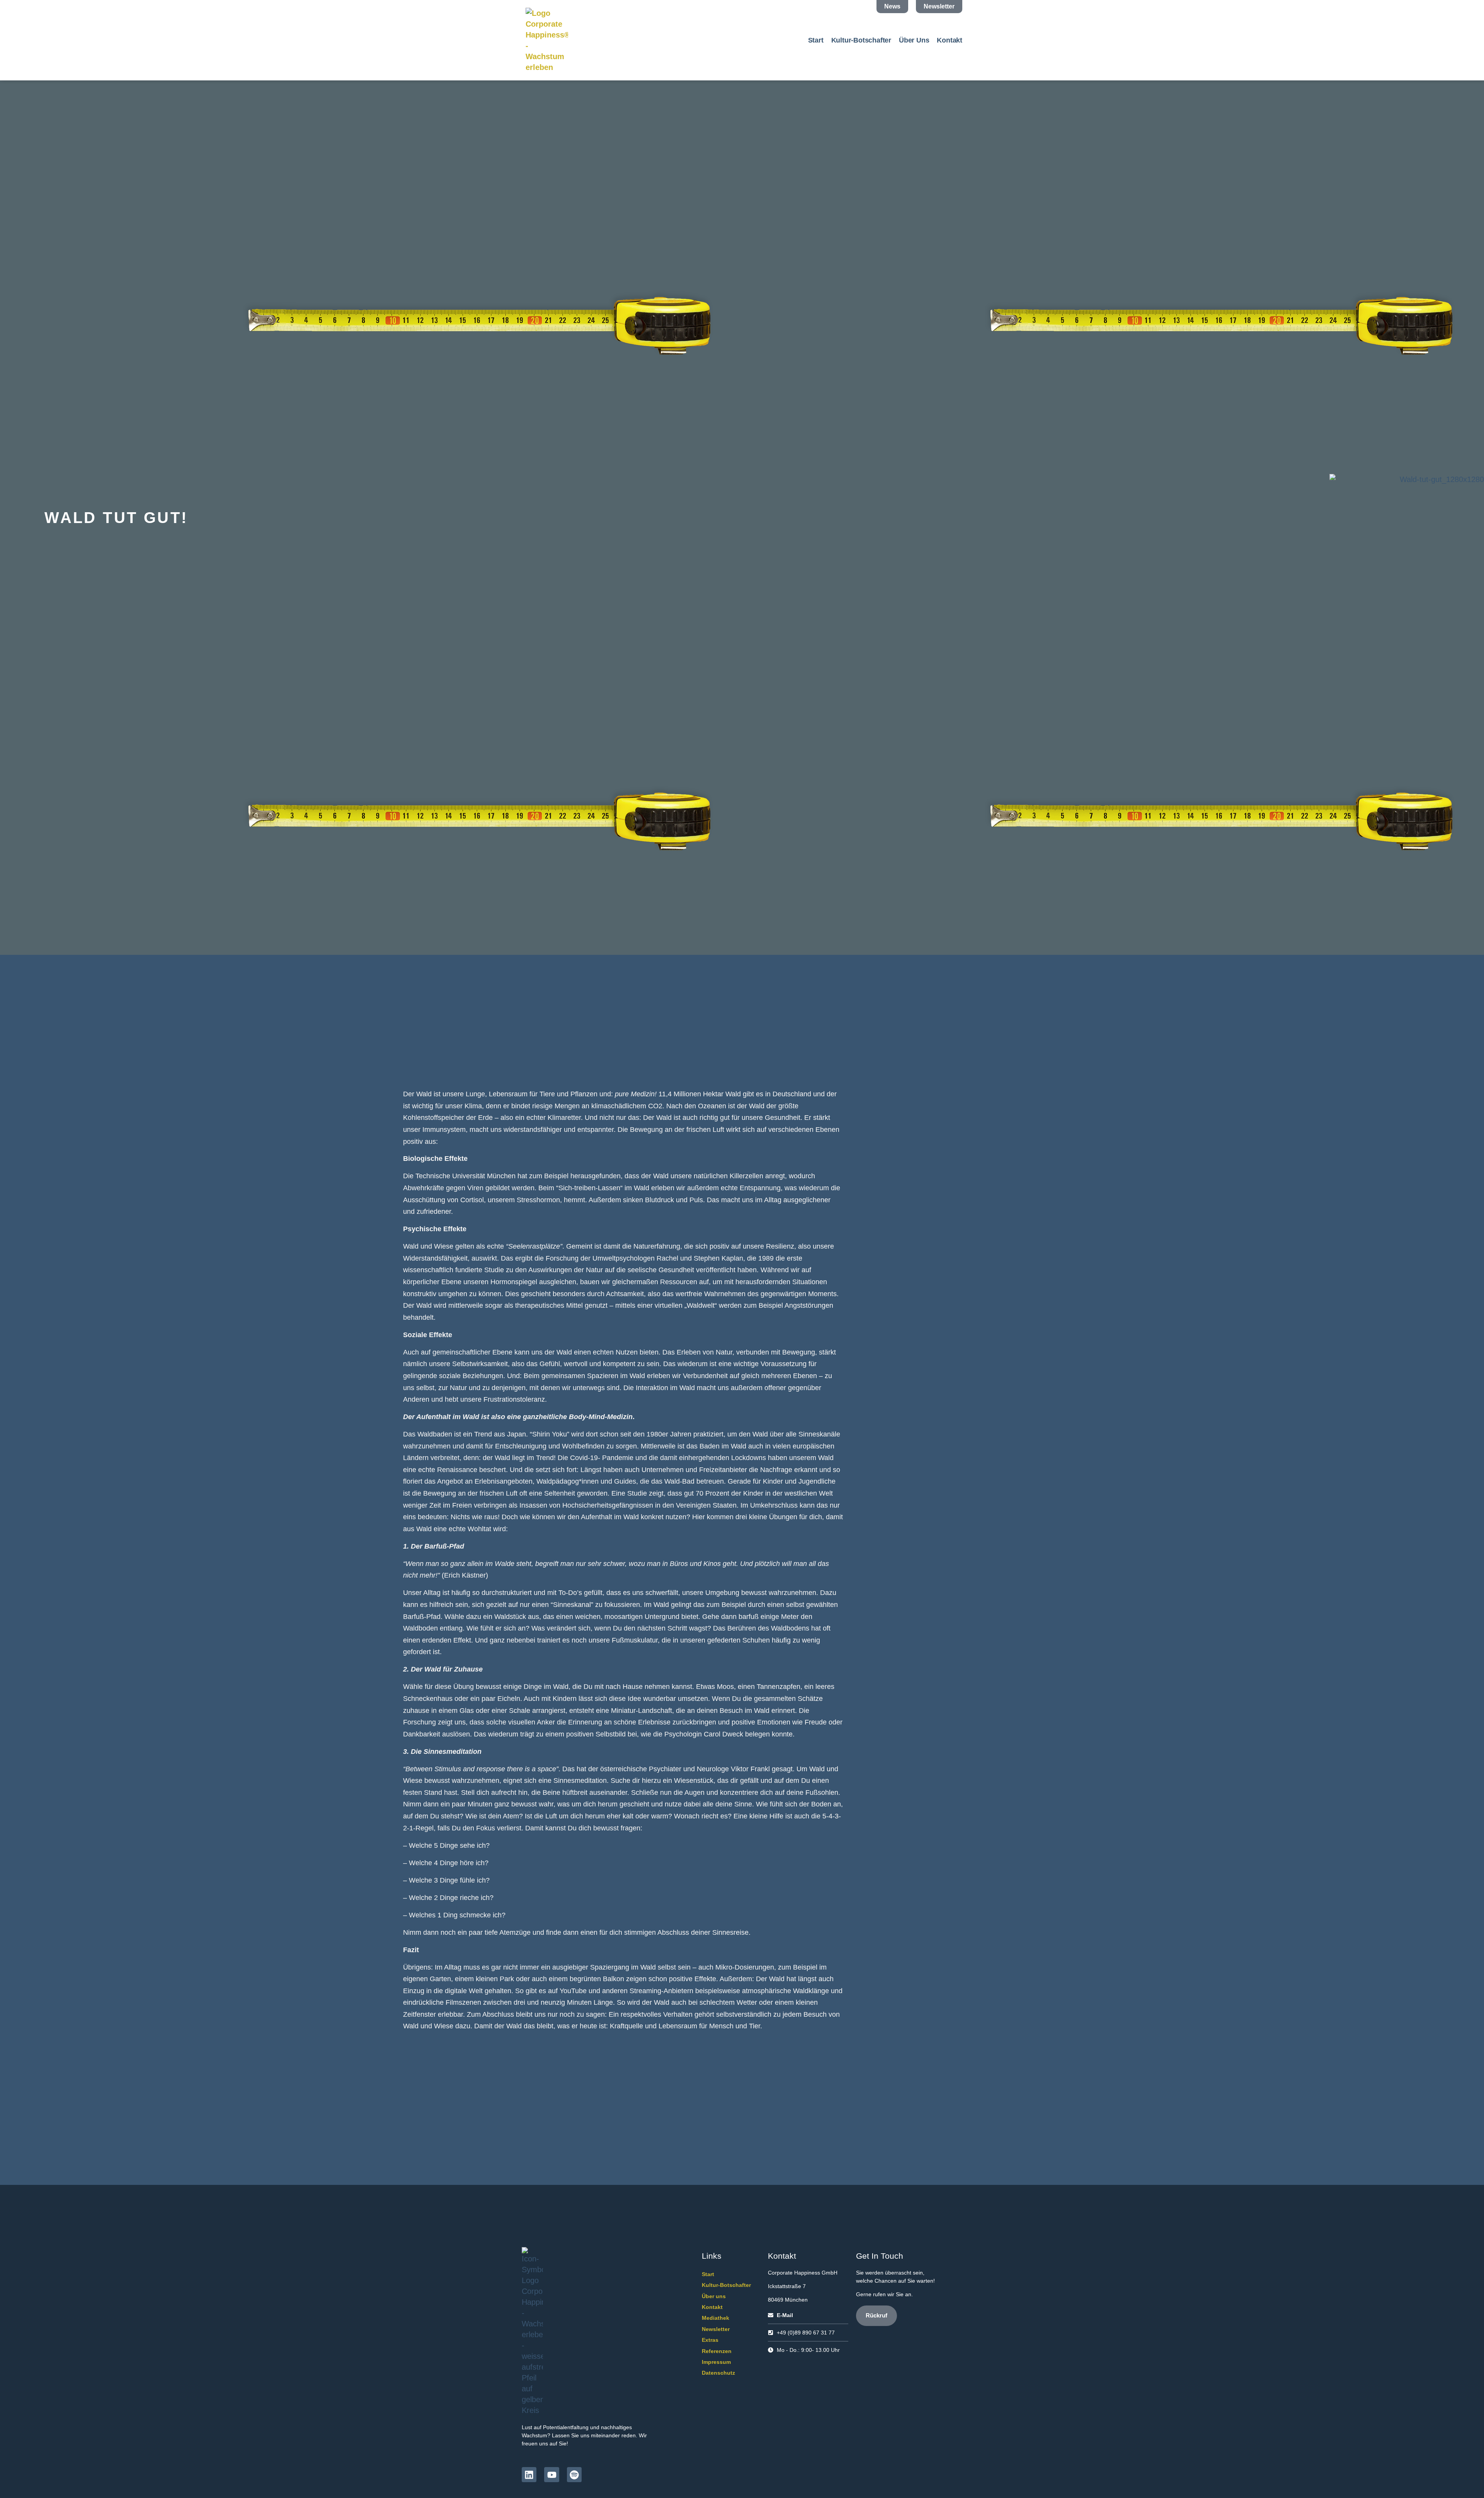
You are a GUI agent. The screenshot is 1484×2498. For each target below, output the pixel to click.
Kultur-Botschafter (861, 40)
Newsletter (716, 2329)
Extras (710, 2340)
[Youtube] (551, 2474)
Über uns (914, 40)
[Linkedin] (529, 2474)
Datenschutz (718, 2373)
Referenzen (717, 2351)
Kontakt (950, 40)
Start (816, 40)
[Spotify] (574, 2474)
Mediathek (716, 2318)
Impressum (716, 2362)
